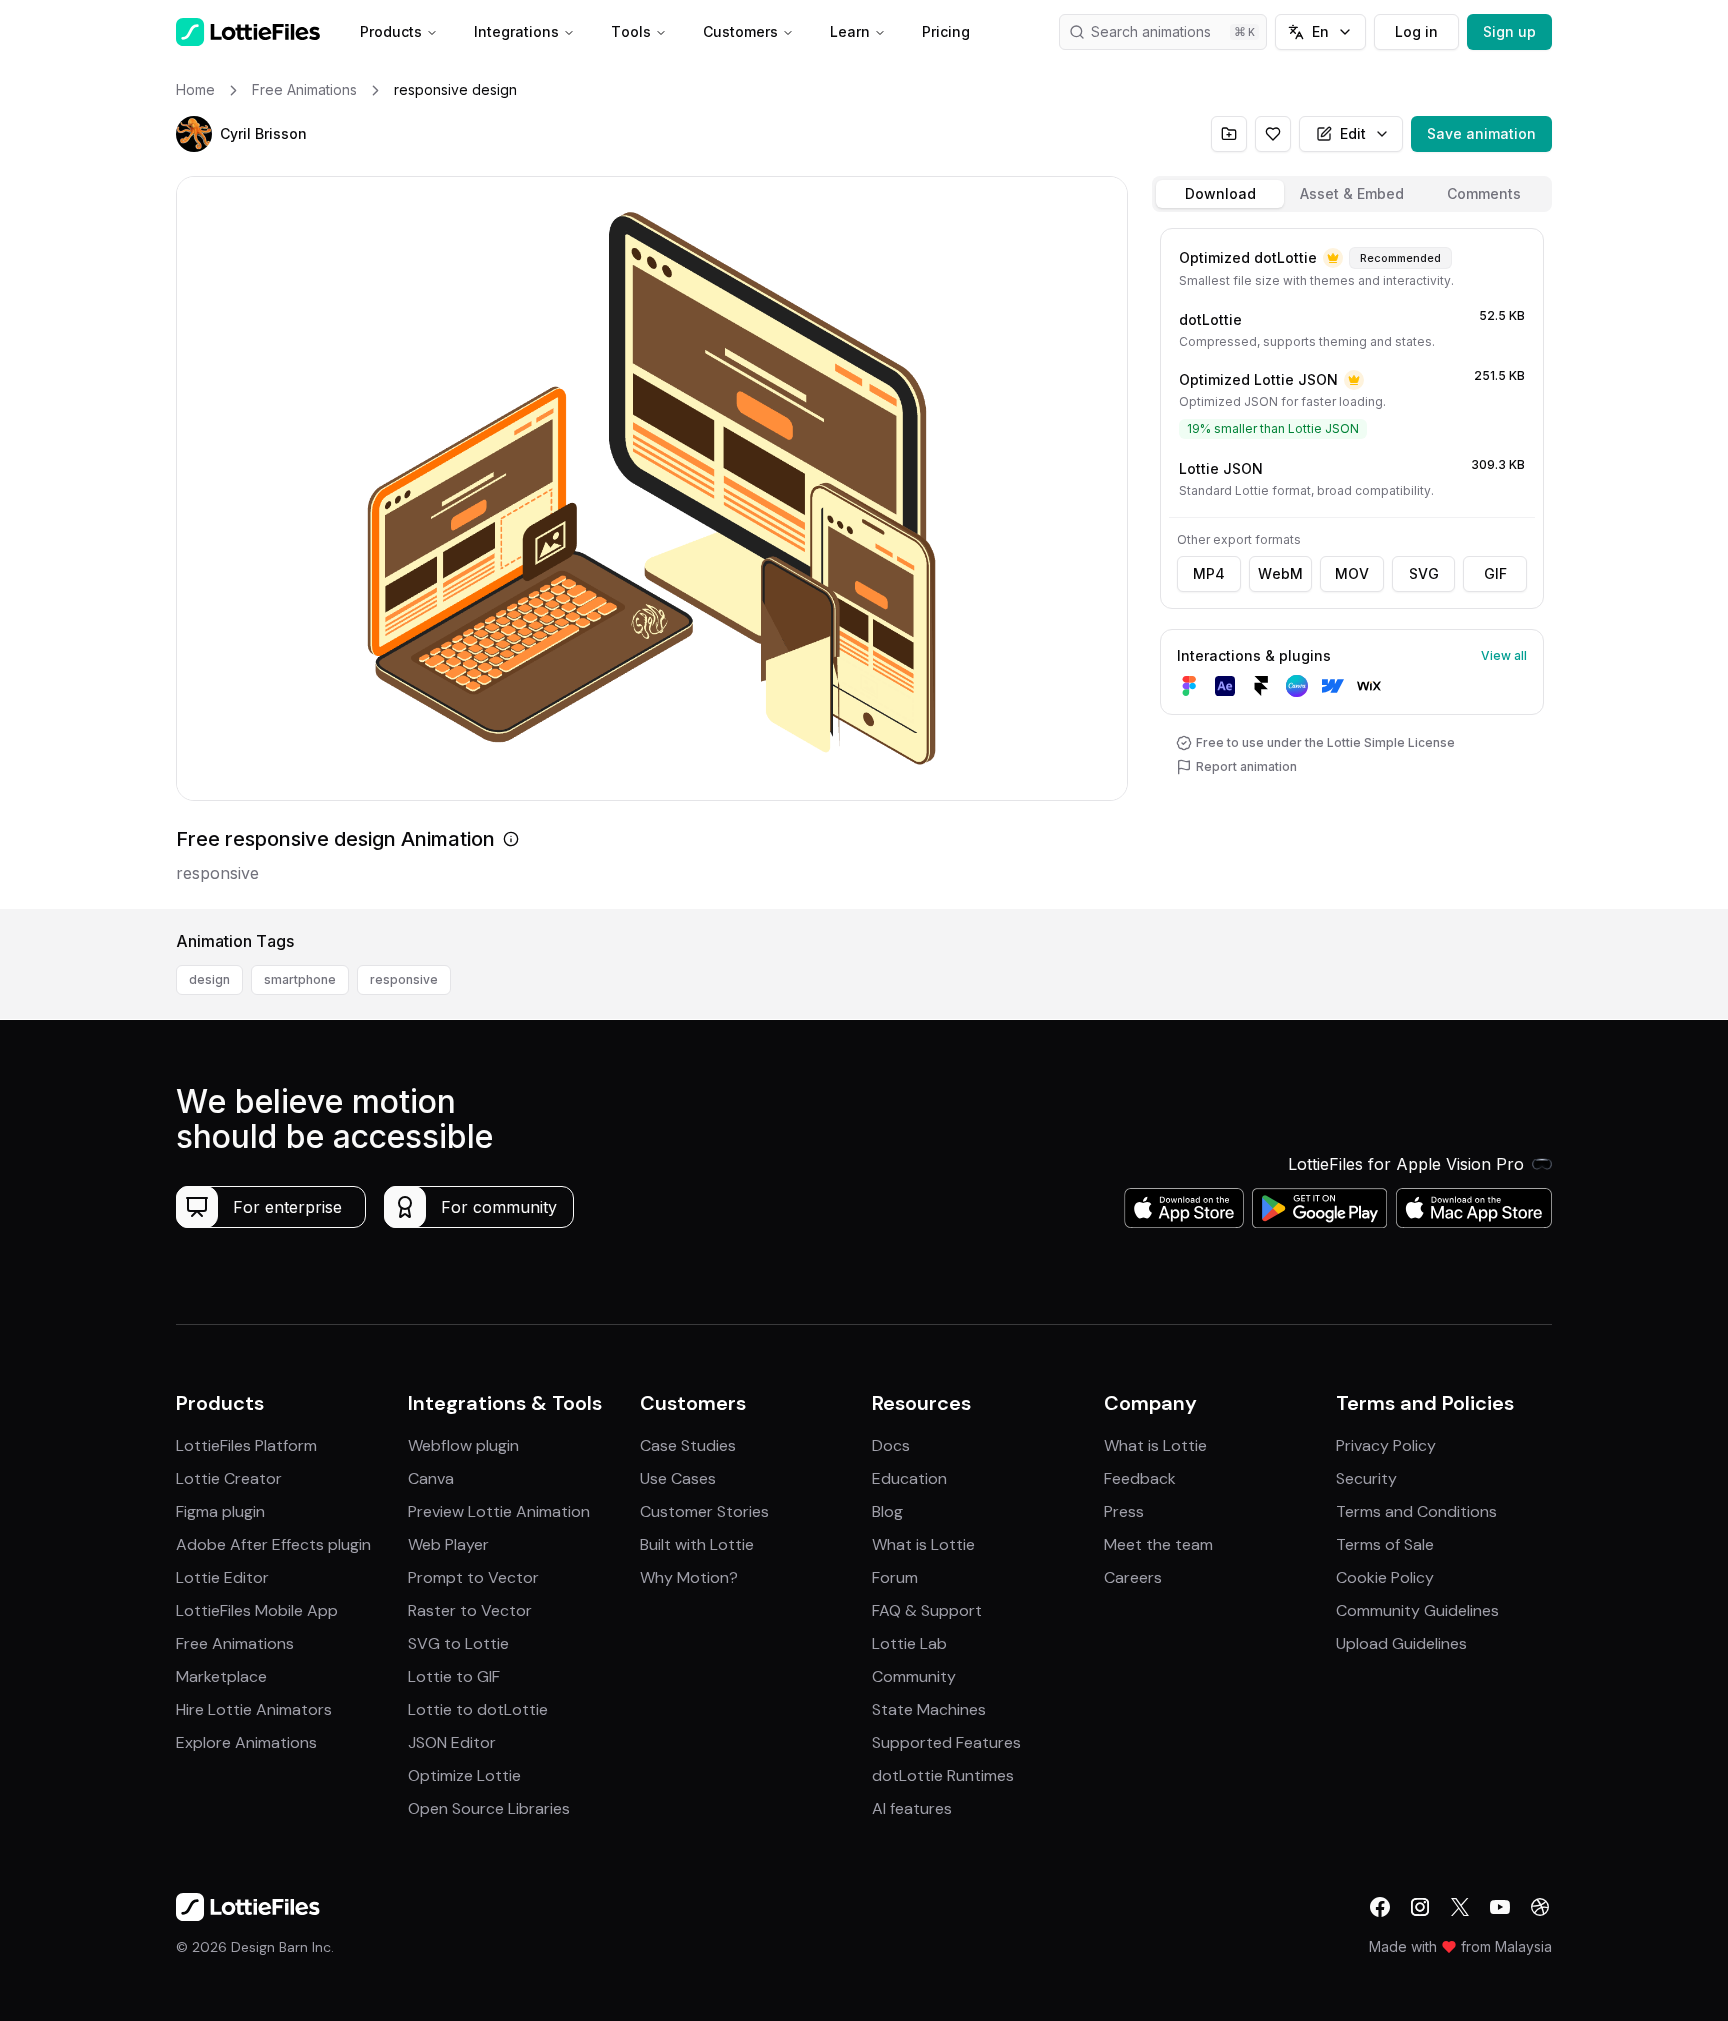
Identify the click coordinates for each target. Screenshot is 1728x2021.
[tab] (1220, 194)
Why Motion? (689, 1577)
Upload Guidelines (1401, 1643)
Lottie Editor (222, 1577)
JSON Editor (452, 1742)
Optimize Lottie (464, 1775)
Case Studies (688, 1445)
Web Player (448, 1544)
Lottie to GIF (454, 1676)
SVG (1424, 573)
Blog (887, 1511)
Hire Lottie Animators (254, 1709)
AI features (912, 1808)
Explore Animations (246, 1742)
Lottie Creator (229, 1478)
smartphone (300, 979)
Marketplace (221, 1676)
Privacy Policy (1386, 1445)
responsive (404, 979)
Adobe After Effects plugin (273, 1544)
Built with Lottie (697, 1544)
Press (1124, 1511)
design (209, 979)
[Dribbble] (1540, 1907)
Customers (740, 31)
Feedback (1140, 1478)
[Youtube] (1500, 1907)
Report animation (1246, 766)
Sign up (1509, 31)
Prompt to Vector (473, 1577)
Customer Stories (704, 1511)
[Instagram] (1420, 1907)
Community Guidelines (1417, 1610)
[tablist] (1352, 194)
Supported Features (946, 1742)
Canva (431, 1478)
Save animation (1481, 133)
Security (1366, 1478)
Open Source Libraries (489, 1808)
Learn (850, 31)
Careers (1133, 1577)
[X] (1460, 1907)
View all (1504, 655)
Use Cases (678, 1478)
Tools (631, 31)
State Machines (929, 1709)
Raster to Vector (470, 1610)
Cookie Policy (1385, 1577)
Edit (1353, 133)
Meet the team (1158, 1544)
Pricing (946, 31)
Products (391, 31)
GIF (1495, 573)
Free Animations (235, 1643)
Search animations (1151, 31)
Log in (1416, 31)
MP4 (1209, 573)
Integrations (516, 31)
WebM (1280, 573)
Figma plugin (220, 1511)
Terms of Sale (1385, 1544)
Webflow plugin (463, 1445)
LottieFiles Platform (246, 1445)
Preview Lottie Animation (499, 1511)
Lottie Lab (909, 1643)
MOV (1352, 573)
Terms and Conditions (1416, 1511)
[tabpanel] (1352, 564)
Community (914, 1676)
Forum (895, 1577)
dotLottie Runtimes (943, 1775)
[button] (194, 134)
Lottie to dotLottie (478, 1709)
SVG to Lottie (458, 1643)
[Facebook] (1380, 1907)
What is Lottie (923, 1544)
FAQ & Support (927, 1610)
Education (909, 1478)
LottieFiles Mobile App (257, 1610)
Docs (891, 1445)
